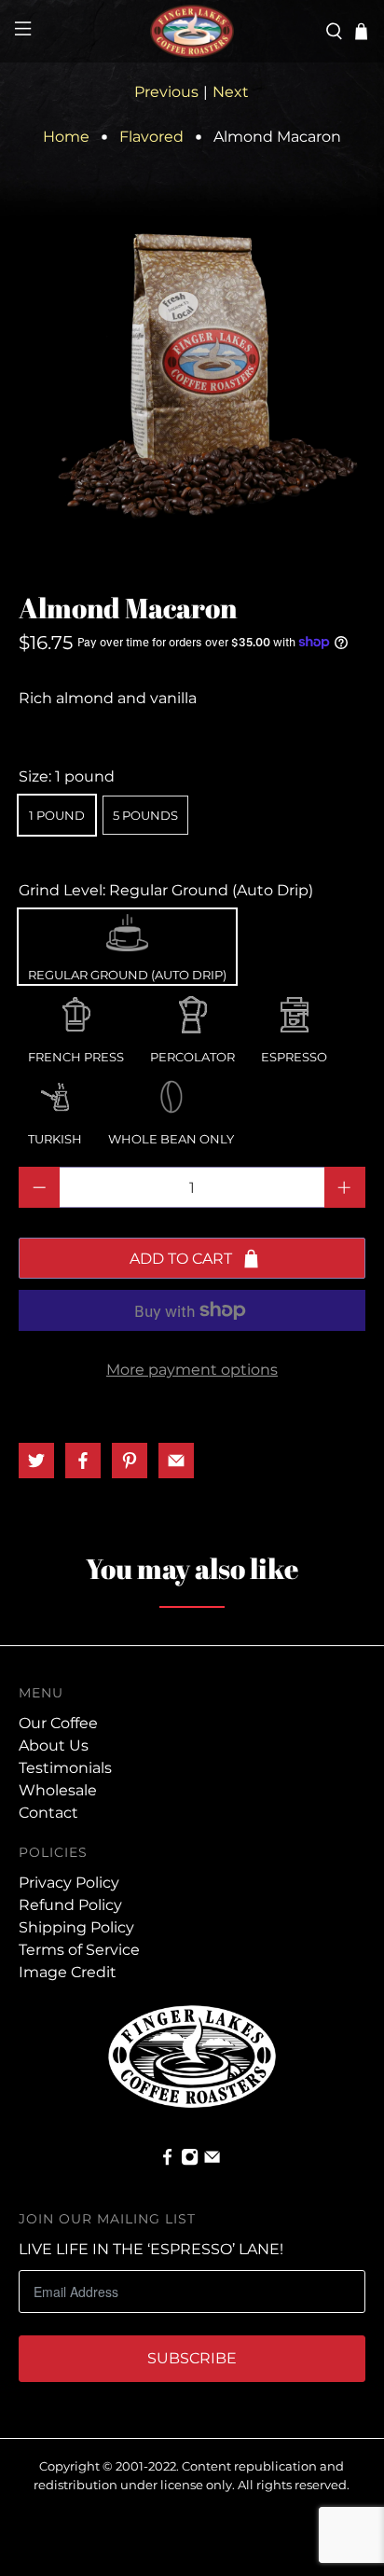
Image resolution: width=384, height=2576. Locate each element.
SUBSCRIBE (192, 2358)
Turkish (55, 1092)
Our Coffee (58, 1723)
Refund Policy (70, 1905)
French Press (76, 1010)
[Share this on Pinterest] (130, 1461)
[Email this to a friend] (176, 1461)
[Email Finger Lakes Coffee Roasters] (212, 2161)
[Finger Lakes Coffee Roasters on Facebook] (167, 2161)
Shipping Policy (76, 1927)
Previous (166, 92)
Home (66, 137)
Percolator (192, 1010)
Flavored (151, 137)
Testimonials (65, 1768)
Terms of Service (79, 1950)
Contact (48, 1813)
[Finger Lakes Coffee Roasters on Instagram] (190, 2161)
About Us (54, 1745)
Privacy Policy (69, 1883)
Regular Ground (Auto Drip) (127, 928)
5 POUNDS (145, 815)
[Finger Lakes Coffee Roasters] (192, 31)
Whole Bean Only (171, 1092)
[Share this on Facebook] (83, 1461)
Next (231, 92)
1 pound (57, 815)
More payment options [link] (192, 1370)
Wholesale (58, 1790)
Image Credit (68, 1972)
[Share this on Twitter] (36, 1461)
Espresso (294, 1010)
